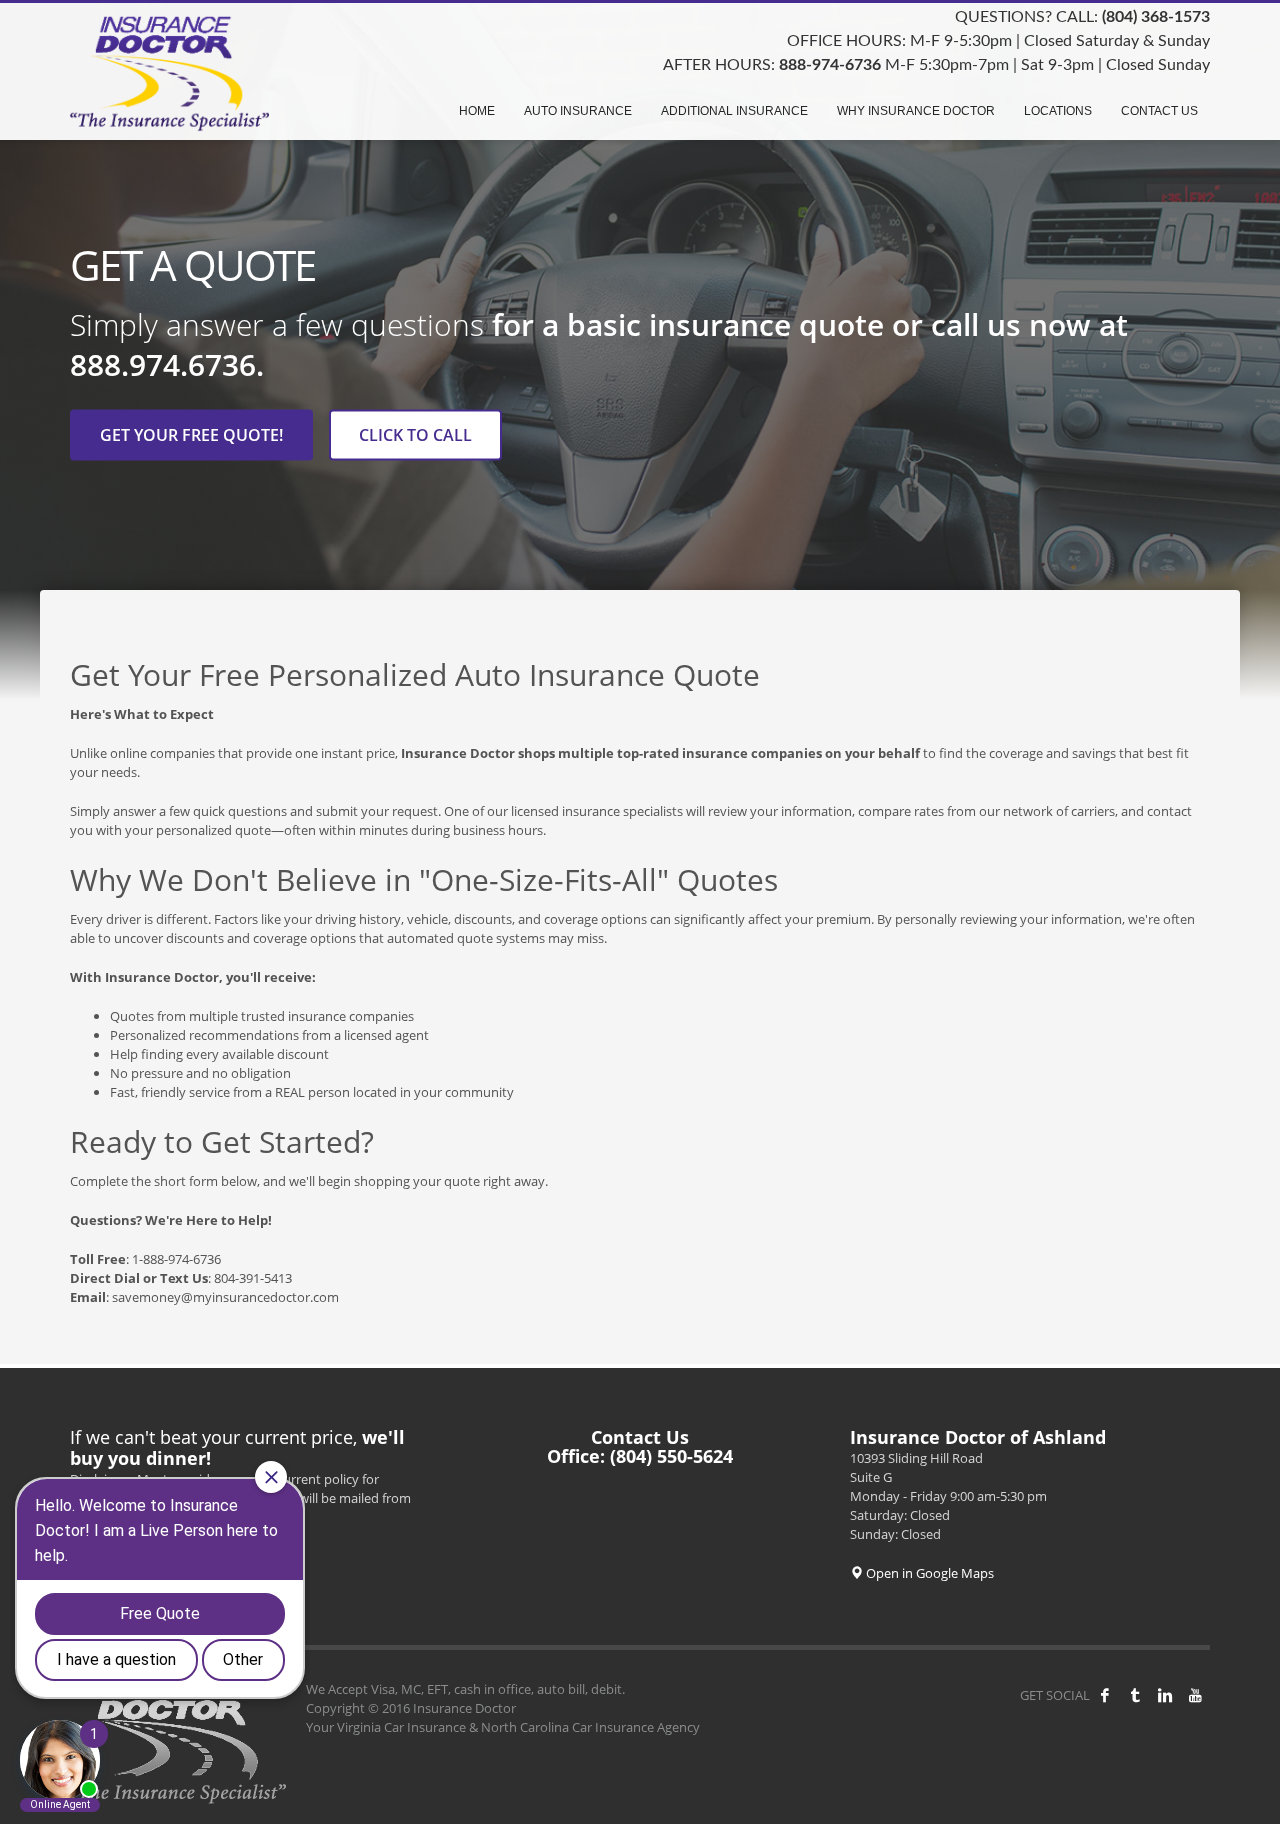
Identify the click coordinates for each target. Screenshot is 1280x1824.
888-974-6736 (830, 65)
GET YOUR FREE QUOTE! (191, 435)
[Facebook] (1105, 1695)
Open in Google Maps (928, 1573)
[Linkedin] (1165, 1695)
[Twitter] (1135, 1695)
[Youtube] (1195, 1695)
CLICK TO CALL (415, 435)
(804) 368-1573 (1156, 17)
